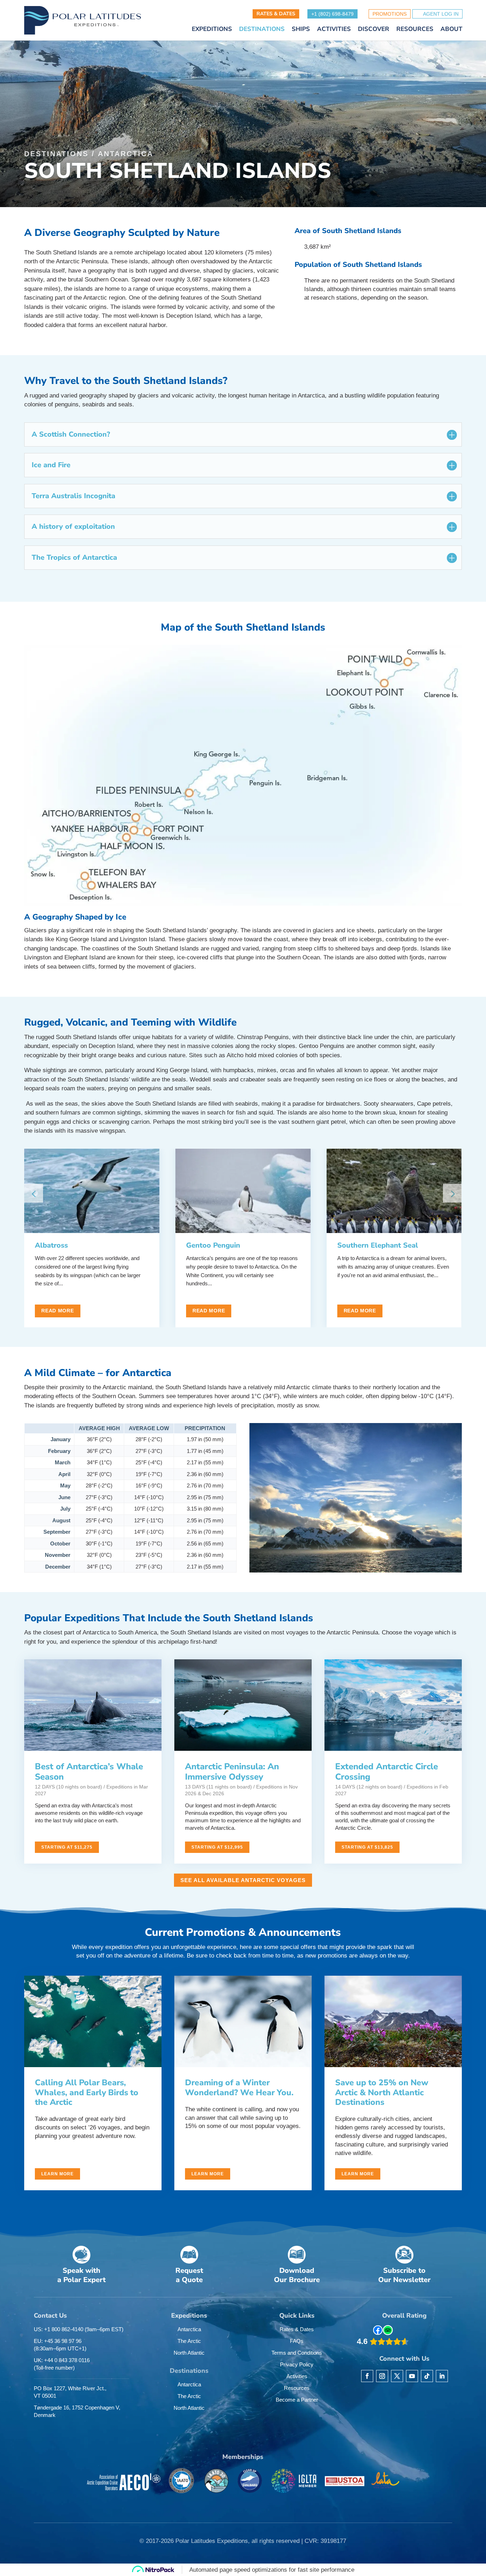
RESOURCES (415, 30)
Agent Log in (441, 14)
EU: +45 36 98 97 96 (60, 2345)
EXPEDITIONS (212, 30)
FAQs (297, 2341)
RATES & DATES (276, 14)
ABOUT (451, 30)
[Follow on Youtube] (412, 2376)
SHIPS (301, 30)
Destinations (56, 154)
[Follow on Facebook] (367, 2376)
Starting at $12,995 (217, 1847)
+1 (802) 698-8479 (332, 14)
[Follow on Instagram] (382, 2376)
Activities (297, 2376)
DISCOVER (374, 30)
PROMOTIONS (390, 14)
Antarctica (126, 154)
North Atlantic (189, 2353)
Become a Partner (297, 2400)
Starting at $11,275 (67, 1847)
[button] (452, 1193)
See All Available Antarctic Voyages (243, 1880)
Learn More (57, 2174)
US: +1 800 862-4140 (79, 2329)
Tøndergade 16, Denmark (77, 2411)
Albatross (51, 1245)
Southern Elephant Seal (378, 1245)
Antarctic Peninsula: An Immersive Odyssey (232, 1772)
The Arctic (189, 2341)
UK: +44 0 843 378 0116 (62, 2364)
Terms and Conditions (297, 2353)
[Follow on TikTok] (427, 2376)
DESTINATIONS (262, 30)
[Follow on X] (397, 2376)
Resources (297, 2388)
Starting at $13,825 (367, 1847)
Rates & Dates (297, 2329)
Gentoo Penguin (213, 1245)
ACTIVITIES (334, 30)
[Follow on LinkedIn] (442, 2376)
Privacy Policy (297, 2364)
